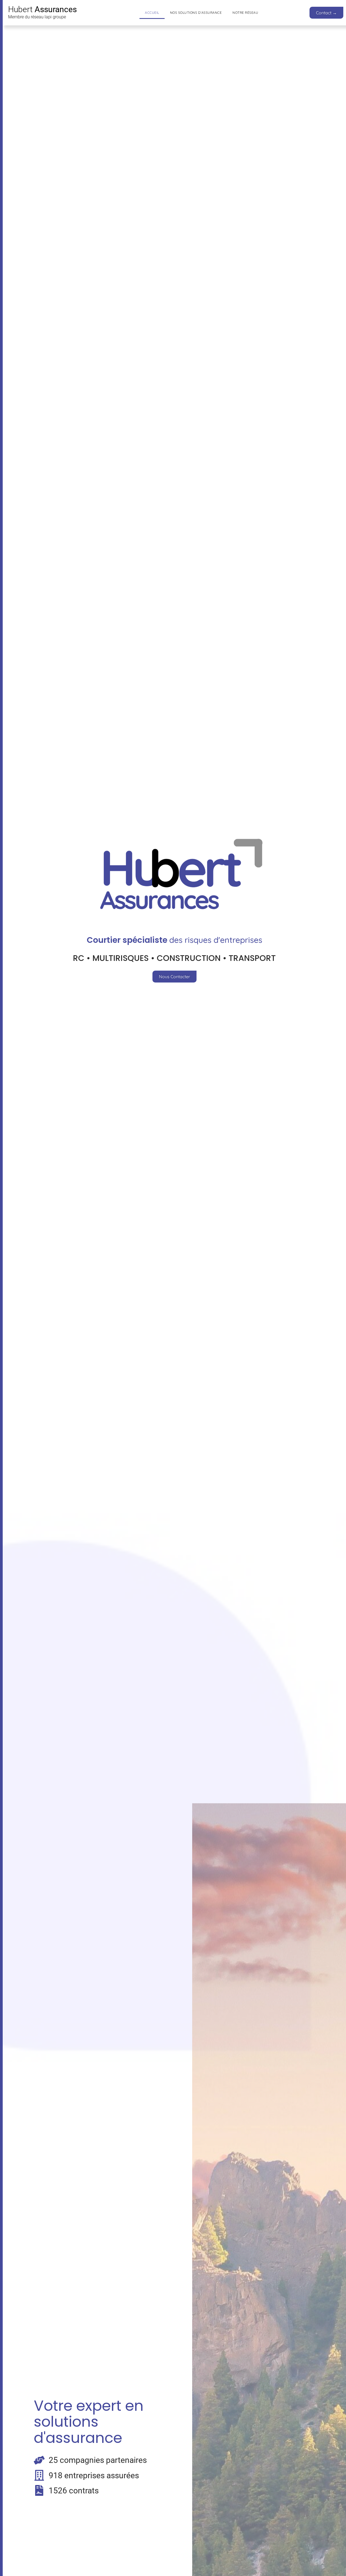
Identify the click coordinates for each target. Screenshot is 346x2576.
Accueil (152, 13)
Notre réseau (245, 13)
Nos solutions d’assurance (196, 13)
